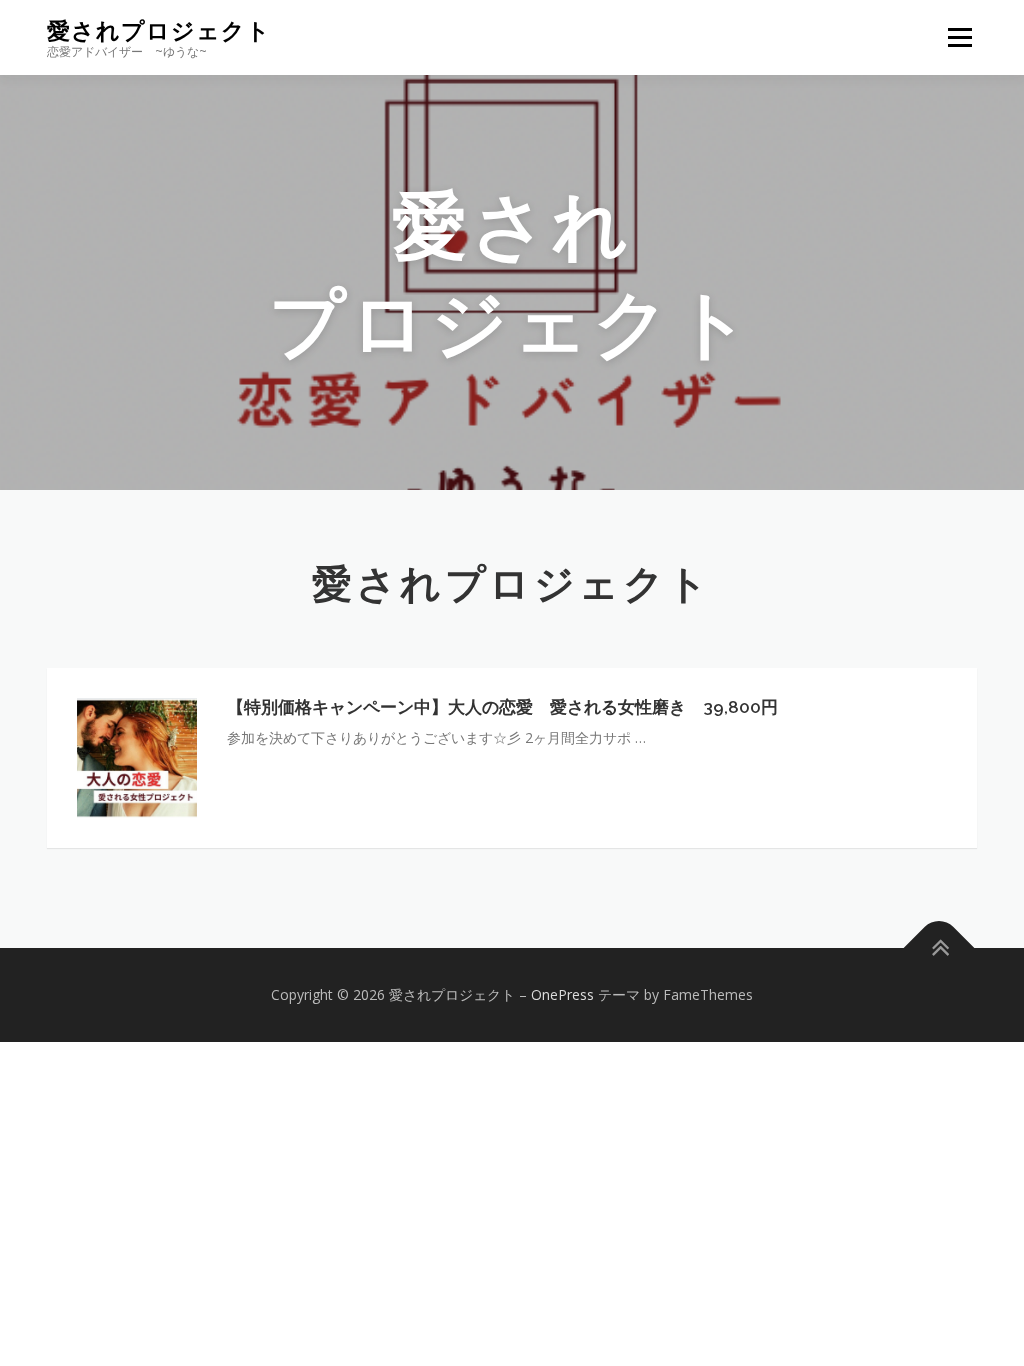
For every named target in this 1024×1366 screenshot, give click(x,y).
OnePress (562, 994)
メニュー (959, 37)
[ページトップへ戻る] (939, 947)
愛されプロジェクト (159, 30)
